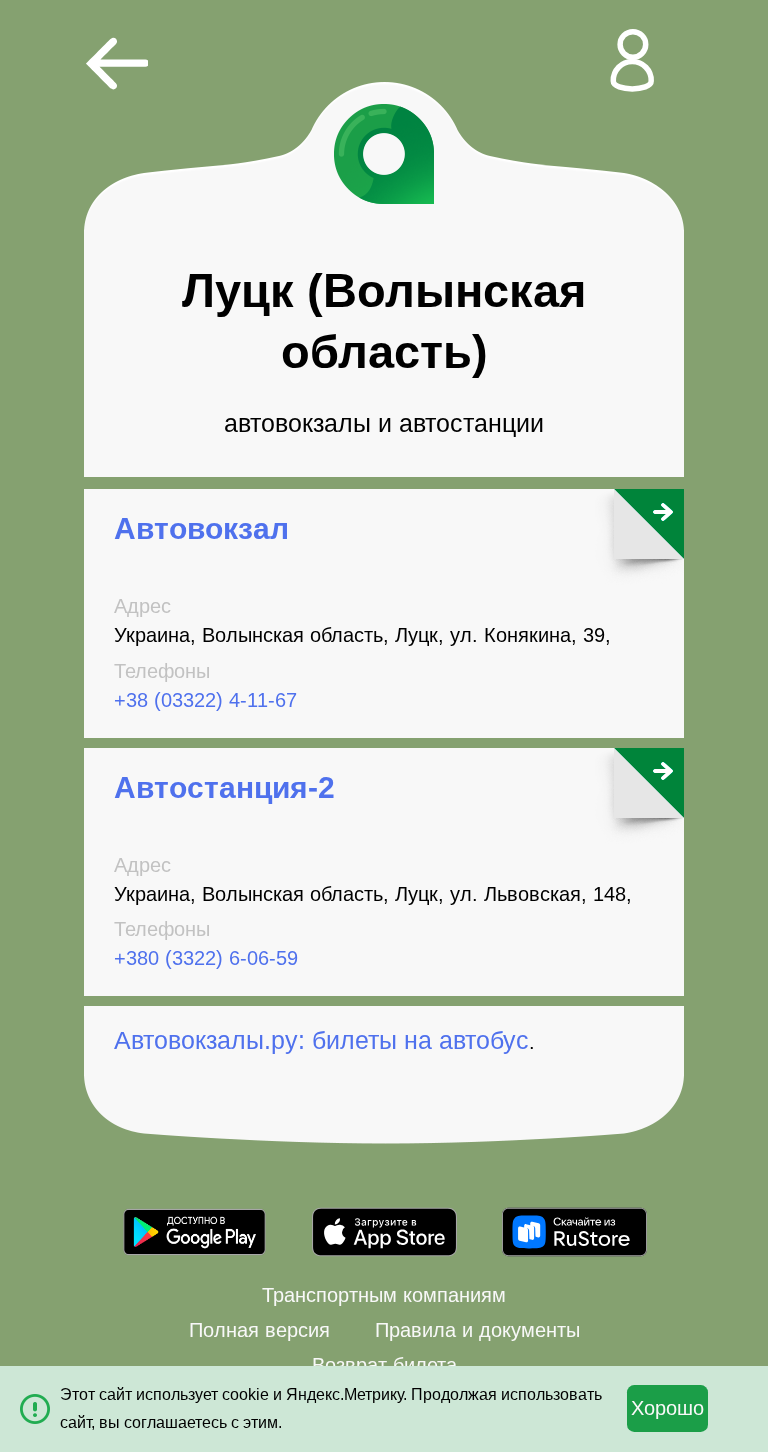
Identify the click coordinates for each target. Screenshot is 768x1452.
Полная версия (259, 1330)
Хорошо (667, 1408)
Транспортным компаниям (384, 1295)
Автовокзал (201, 528)
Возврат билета (384, 1365)
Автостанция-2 (224, 787)
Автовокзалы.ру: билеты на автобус (321, 1040)
